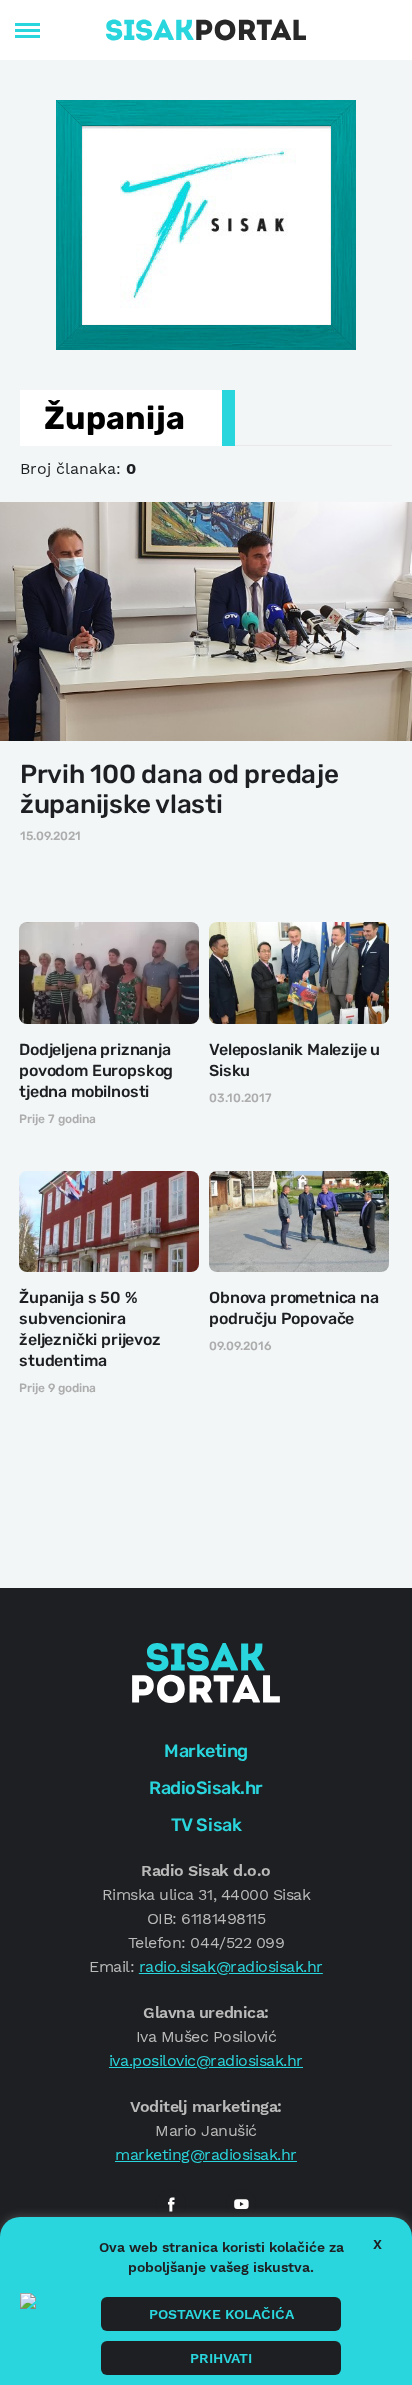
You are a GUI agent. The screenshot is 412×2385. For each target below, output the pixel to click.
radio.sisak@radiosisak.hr (231, 1966)
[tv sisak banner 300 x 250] (206, 223)
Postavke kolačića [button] (221, 2314)
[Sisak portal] (206, 30)
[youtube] (241, 2204)
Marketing (206, 1751)
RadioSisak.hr (206, 1788)
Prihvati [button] (221, 2358)
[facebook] (171, 2204)
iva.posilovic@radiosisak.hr (206, 2060)
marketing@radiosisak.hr (206, 2154)
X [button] (377, 2244)
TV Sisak (206, 1825)
